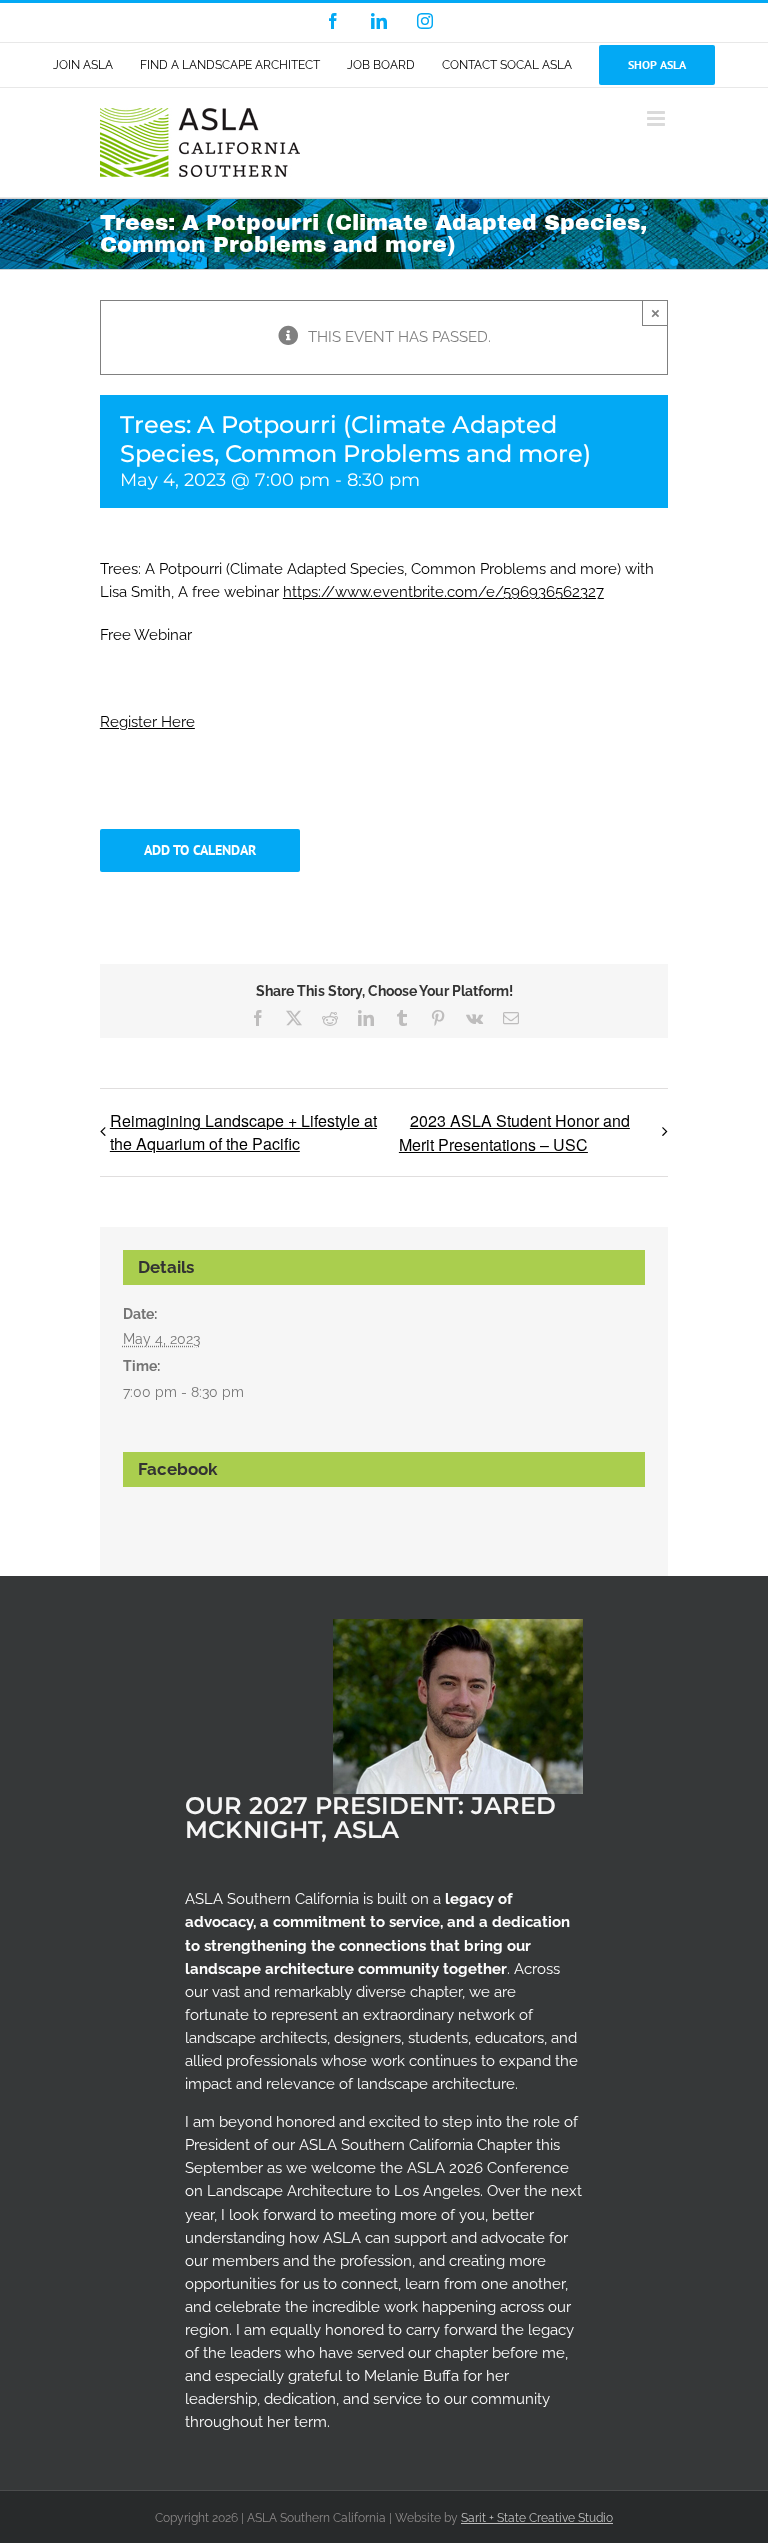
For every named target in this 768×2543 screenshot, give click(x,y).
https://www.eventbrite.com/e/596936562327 (443, 592)
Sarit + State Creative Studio (537, 2518)
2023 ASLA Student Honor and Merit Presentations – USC (514, 1132)
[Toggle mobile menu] (657, 118)
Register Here (147, 722)
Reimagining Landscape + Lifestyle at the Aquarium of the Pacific (243, 1132)
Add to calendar (200, 850)
